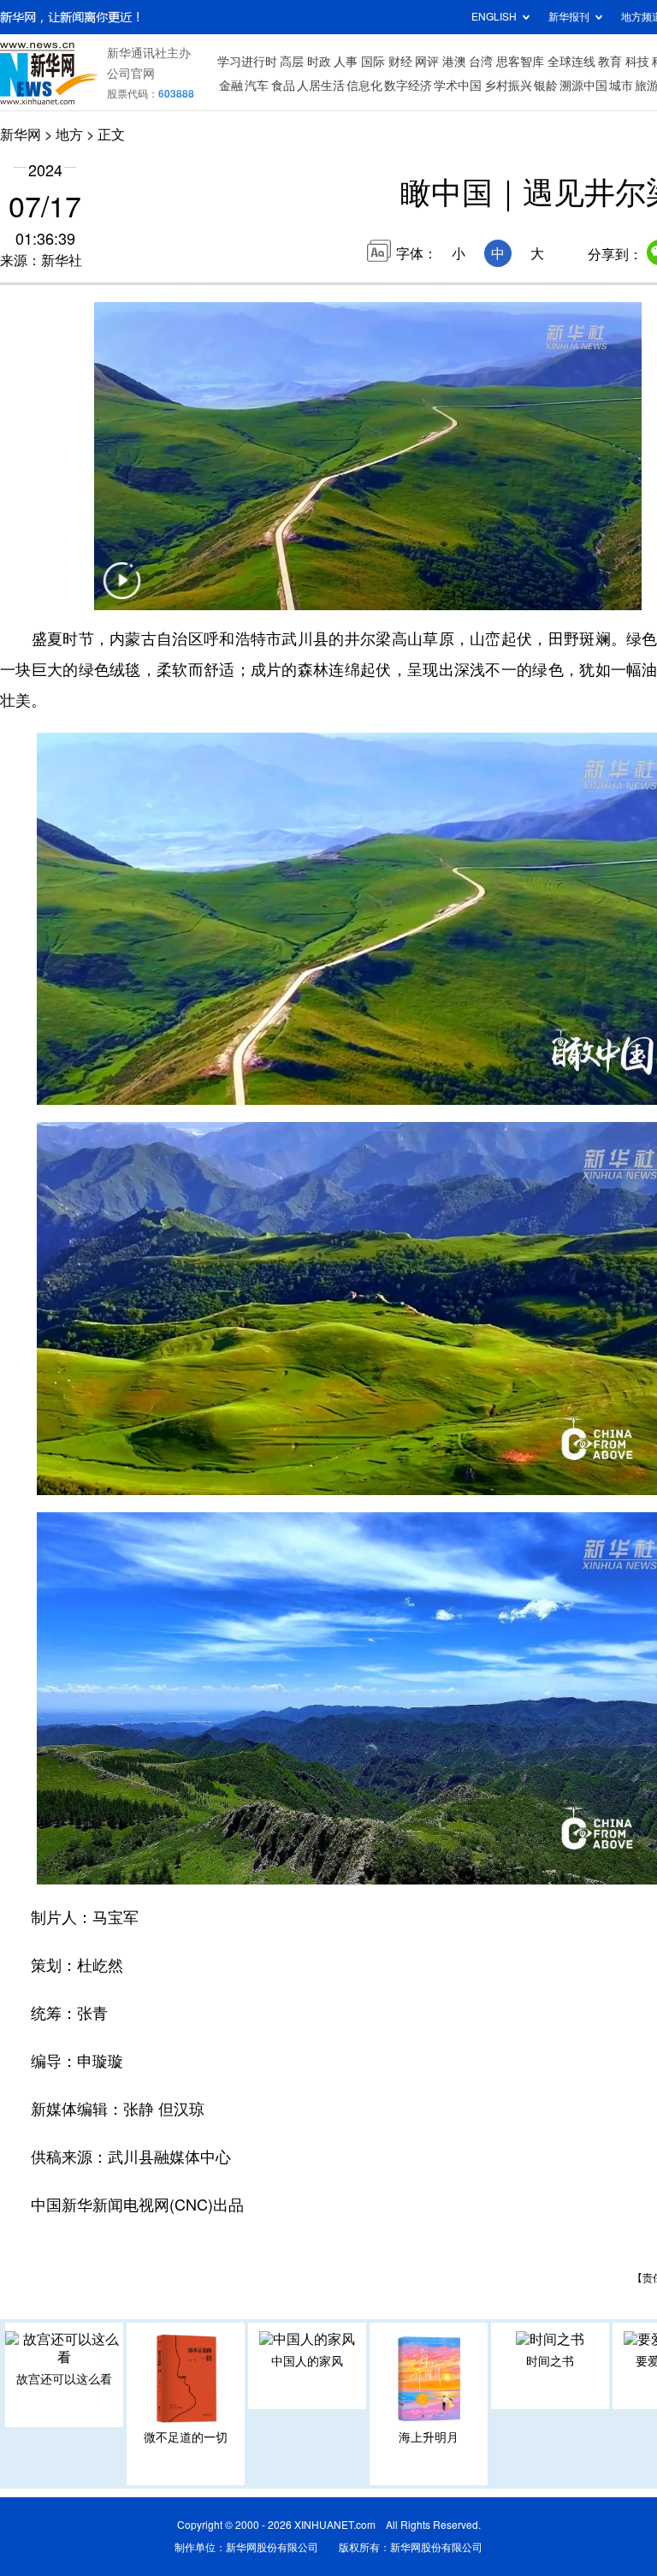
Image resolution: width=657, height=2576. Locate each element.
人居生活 (321, 86)
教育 (610, 62)
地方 (69, 134)
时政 (319, 62)
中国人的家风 (307, 2361)
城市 (621, 86)
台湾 (481, 62)
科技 (637, 62)
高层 (292, 62)
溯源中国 (583, 86)
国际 (373, 62)
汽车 (257, 86)
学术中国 (458, 86)
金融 (231, 86)
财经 (400, 62)
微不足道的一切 (186, 2437)
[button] (121, 591)
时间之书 (550, 2361)
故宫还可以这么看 (64, 2379)
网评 (427, 62)
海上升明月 (429, 2437)
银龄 (546, 86)
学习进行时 (247, 62)
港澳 (454, 62)
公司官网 (131, 74)
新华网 (21, 134)
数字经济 (408, 86)
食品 (283, 86)
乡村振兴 (508, 86)
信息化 (364, 86)
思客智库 (520, 62)
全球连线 (571, 62)
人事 (346, 62)
